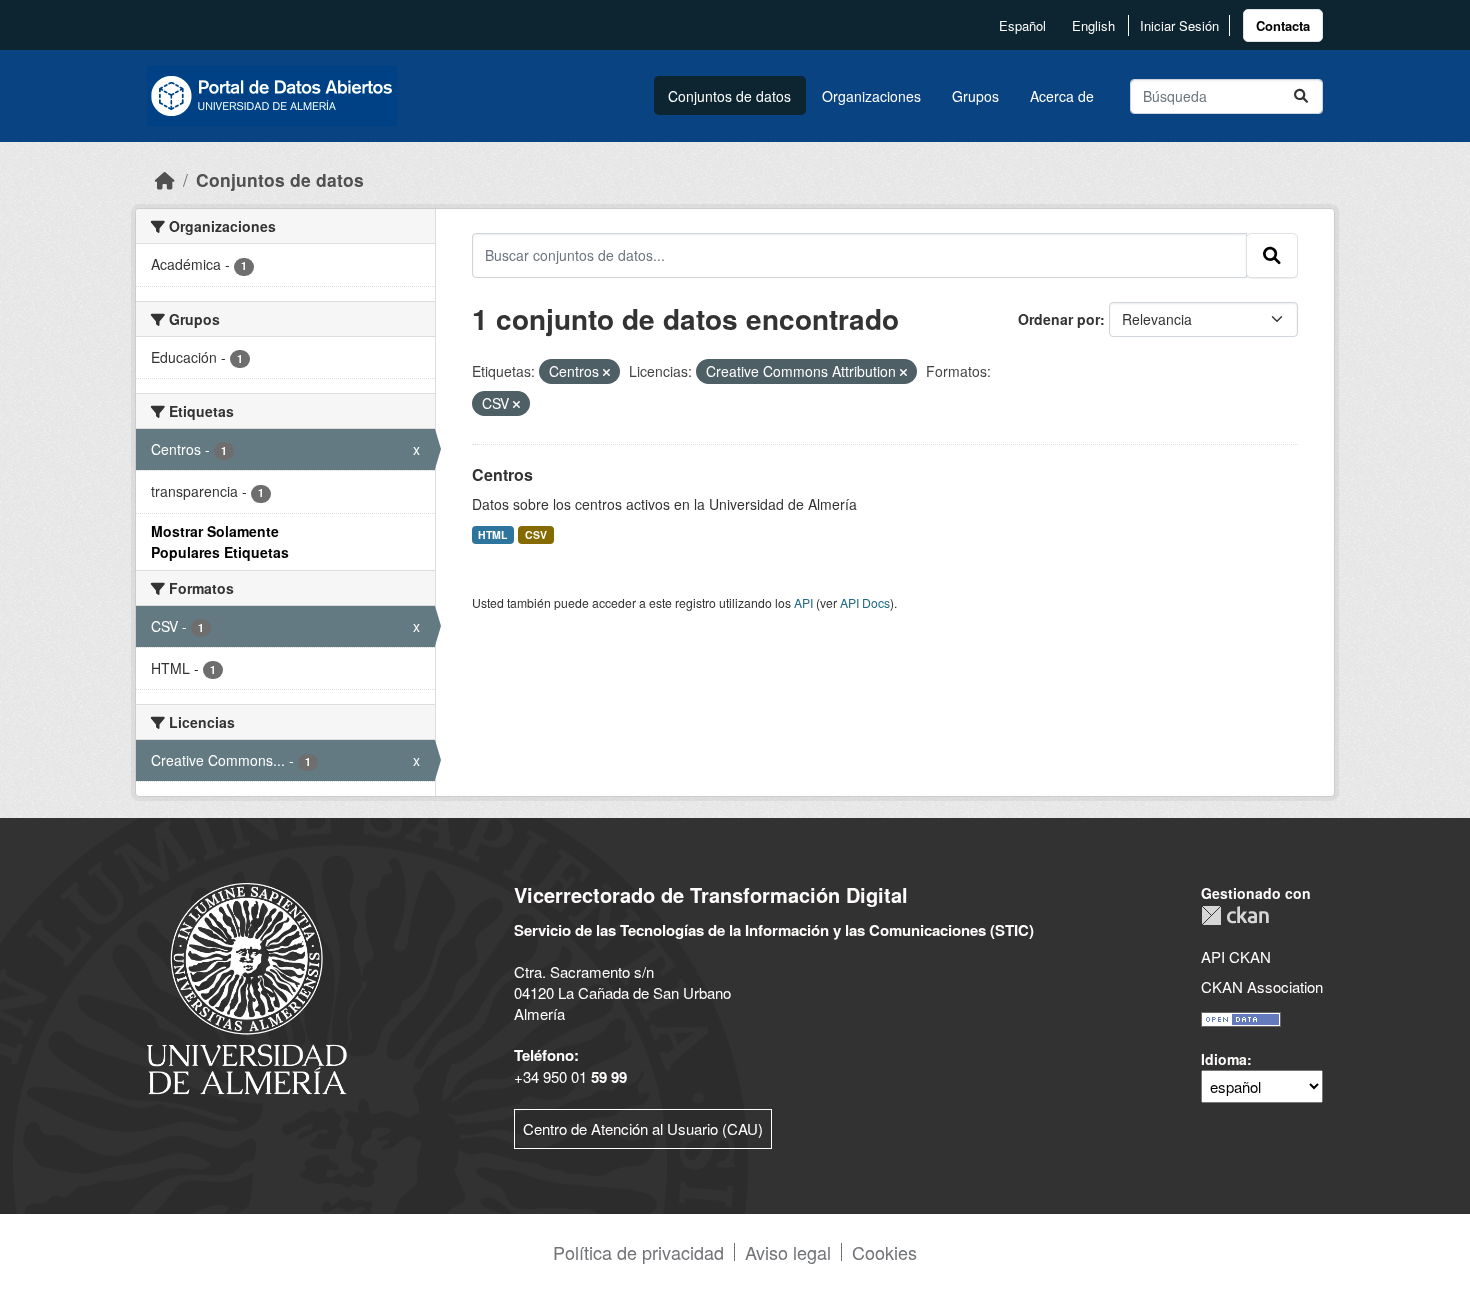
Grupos (975, 96)
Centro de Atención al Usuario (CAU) (643, 1128)
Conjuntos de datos (729, 96)
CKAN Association (1262, 986)
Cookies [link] (884, 1252)
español (1022, 25)
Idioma (1224, 1059)
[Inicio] (165, 179)
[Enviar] (1301, 96)
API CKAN (1236, 956)
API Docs (865, 602)
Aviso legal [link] (788, 1252)
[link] (1283, 25)
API (803, 602)
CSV (536, 534)
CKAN (1235, 915)
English (1093, 25)
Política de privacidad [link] (638, 1252)
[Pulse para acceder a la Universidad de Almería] (247, 986)
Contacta (1283, 25)
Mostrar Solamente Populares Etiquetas (220, 541)
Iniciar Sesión (1179, 25)
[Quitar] (606, 372)
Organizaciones (871, 96)
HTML (492, 534)
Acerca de (1062, 96)
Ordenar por (1059, 319)
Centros (502, 474)
